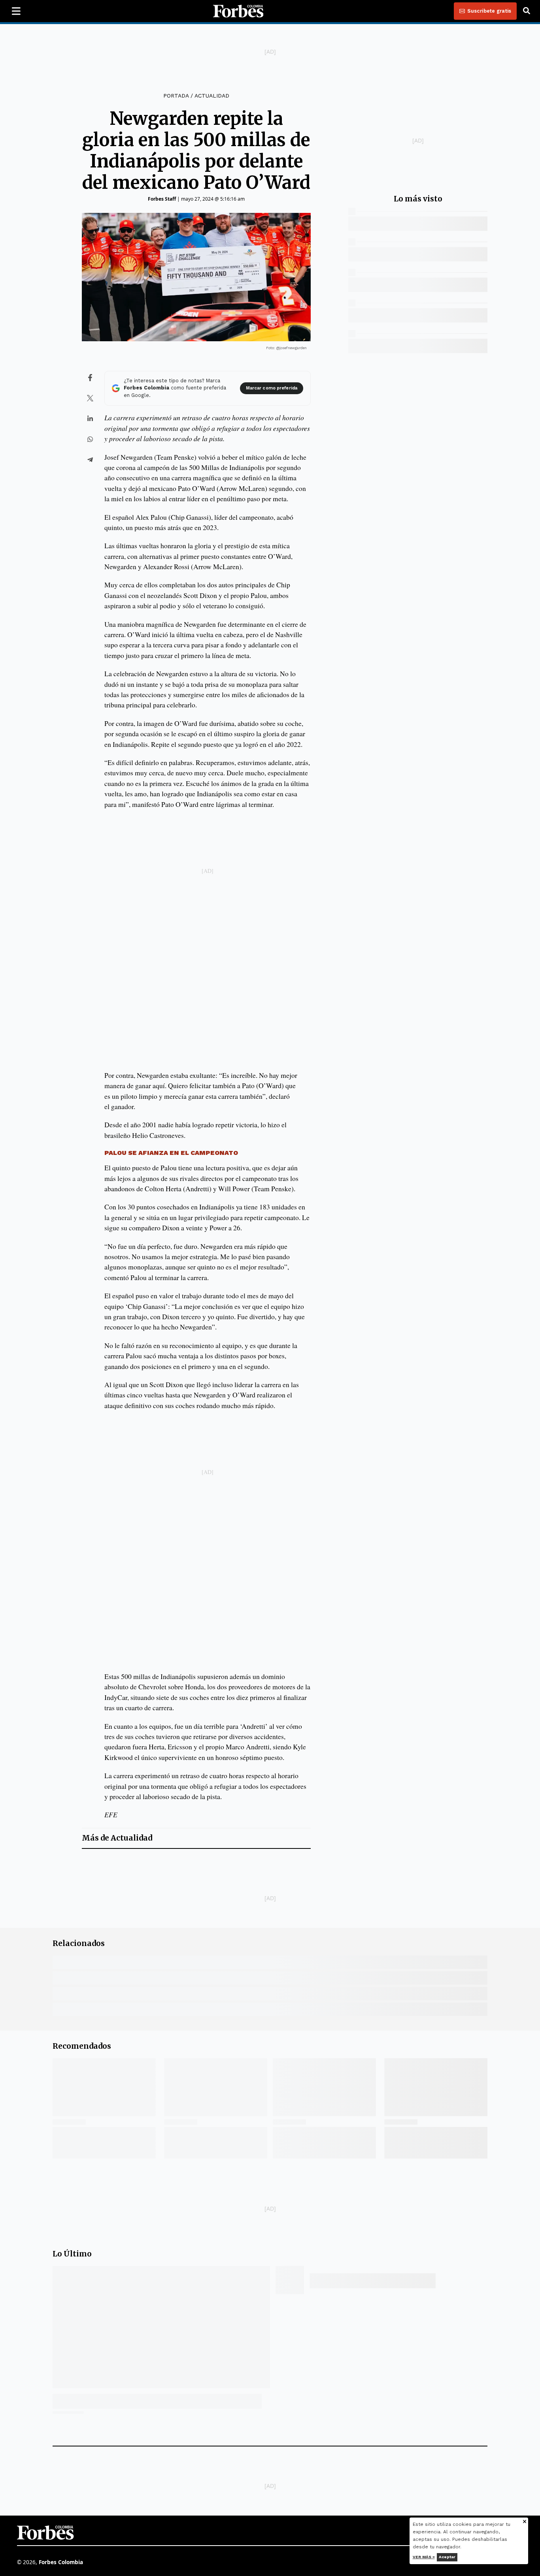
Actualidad (212, 96)
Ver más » (424, 2557)
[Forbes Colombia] (238, 11)
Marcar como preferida (272, 388)
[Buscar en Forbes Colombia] (527, 11)
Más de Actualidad (117, 1838)
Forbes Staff (162, 199)
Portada (176, 96)
